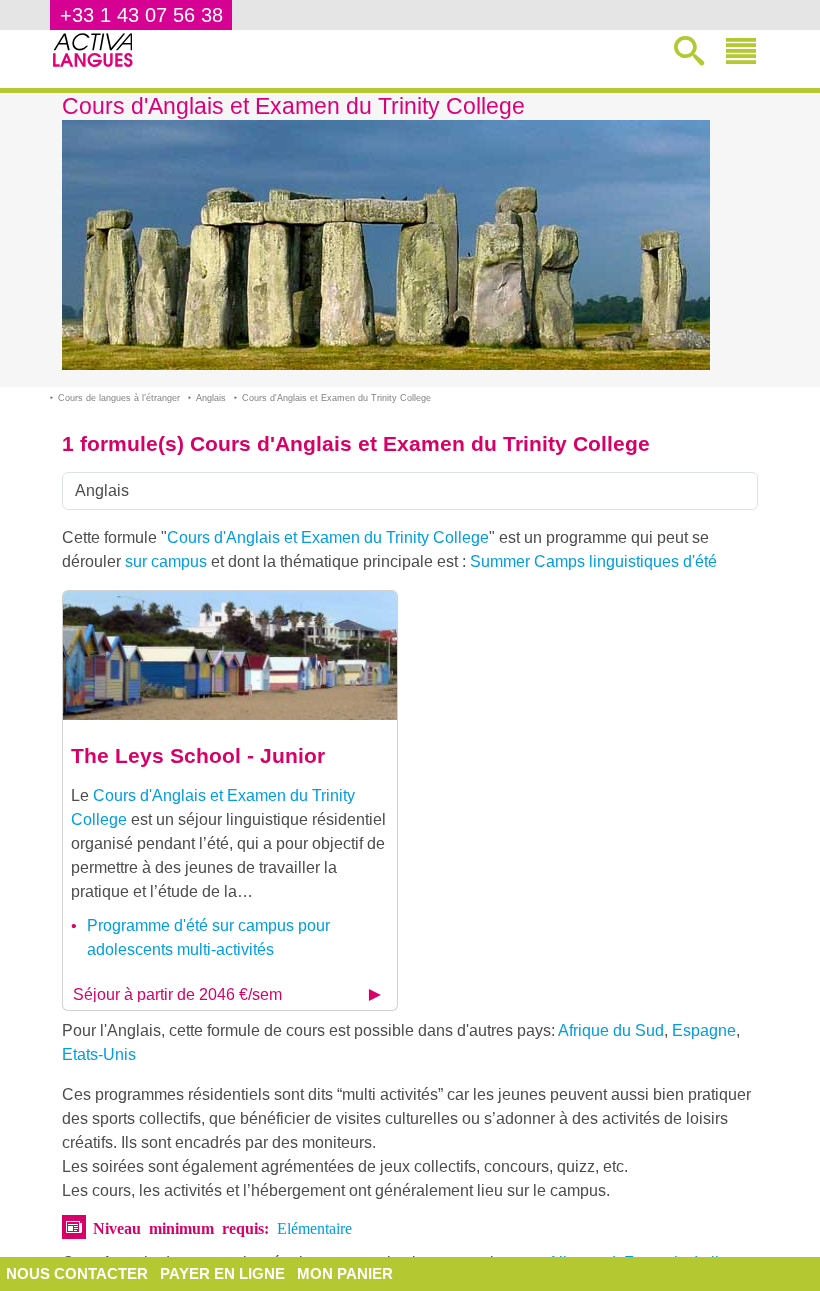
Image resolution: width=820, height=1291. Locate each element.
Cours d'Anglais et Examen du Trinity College (328, 537)
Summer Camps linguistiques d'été (593, 561)
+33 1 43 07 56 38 (141, 15)
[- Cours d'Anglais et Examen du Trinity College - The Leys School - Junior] (230, 654)
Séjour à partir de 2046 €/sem (177, 994)
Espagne (704, 1030)
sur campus (166, 561)
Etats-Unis (99, 1054)
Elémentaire (314, 1227)
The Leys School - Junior (198, 755)
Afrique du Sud (611, 1030)
